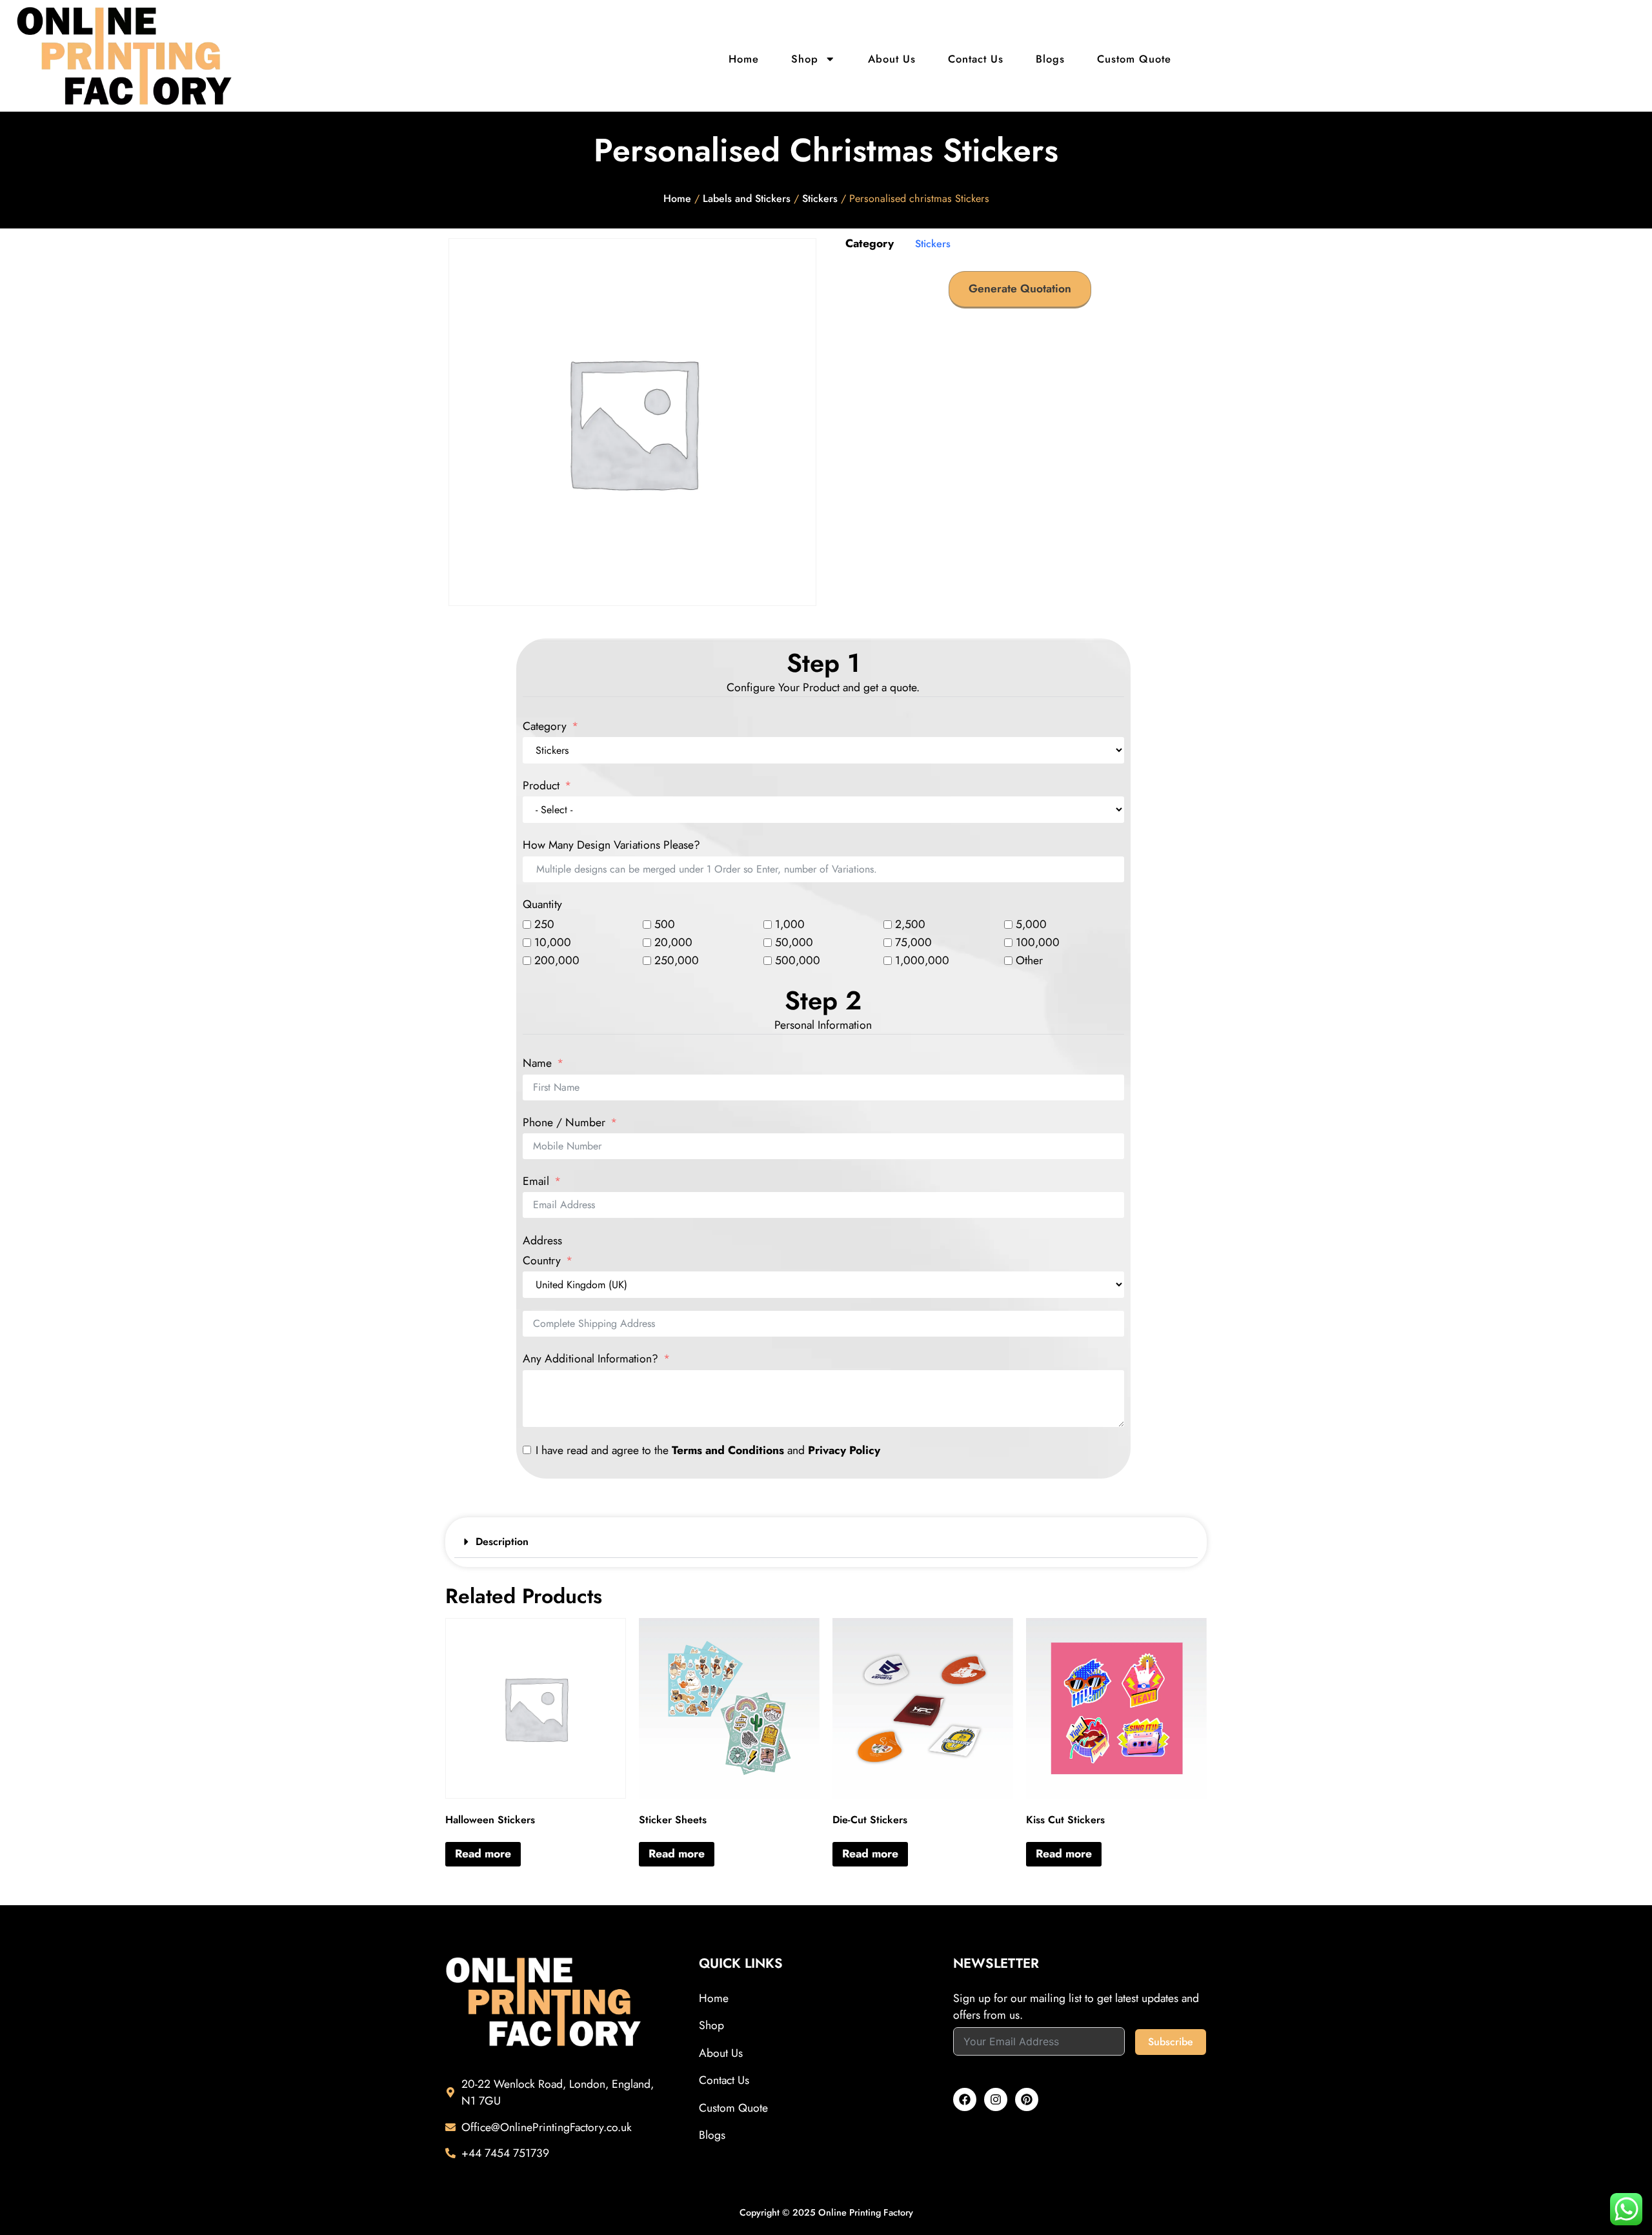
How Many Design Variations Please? (611, 845)
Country (542, 1261)
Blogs (1050, 59)
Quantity (542, 905)
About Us (892, 59)
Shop (805, 59)
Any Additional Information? (590, 1359)
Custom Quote (1134, 59)
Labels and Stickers (747, 198)
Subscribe (1171, 2042)
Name (537, 1064)
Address (542, 1241)
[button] (826, 1542)
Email (536, 1182)
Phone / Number (564, 1123)
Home (744, 59)
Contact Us (976, 59)
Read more (483, 1854)
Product (543, 786)
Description (502, 1542)
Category (545, 727)
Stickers (820, 198)
